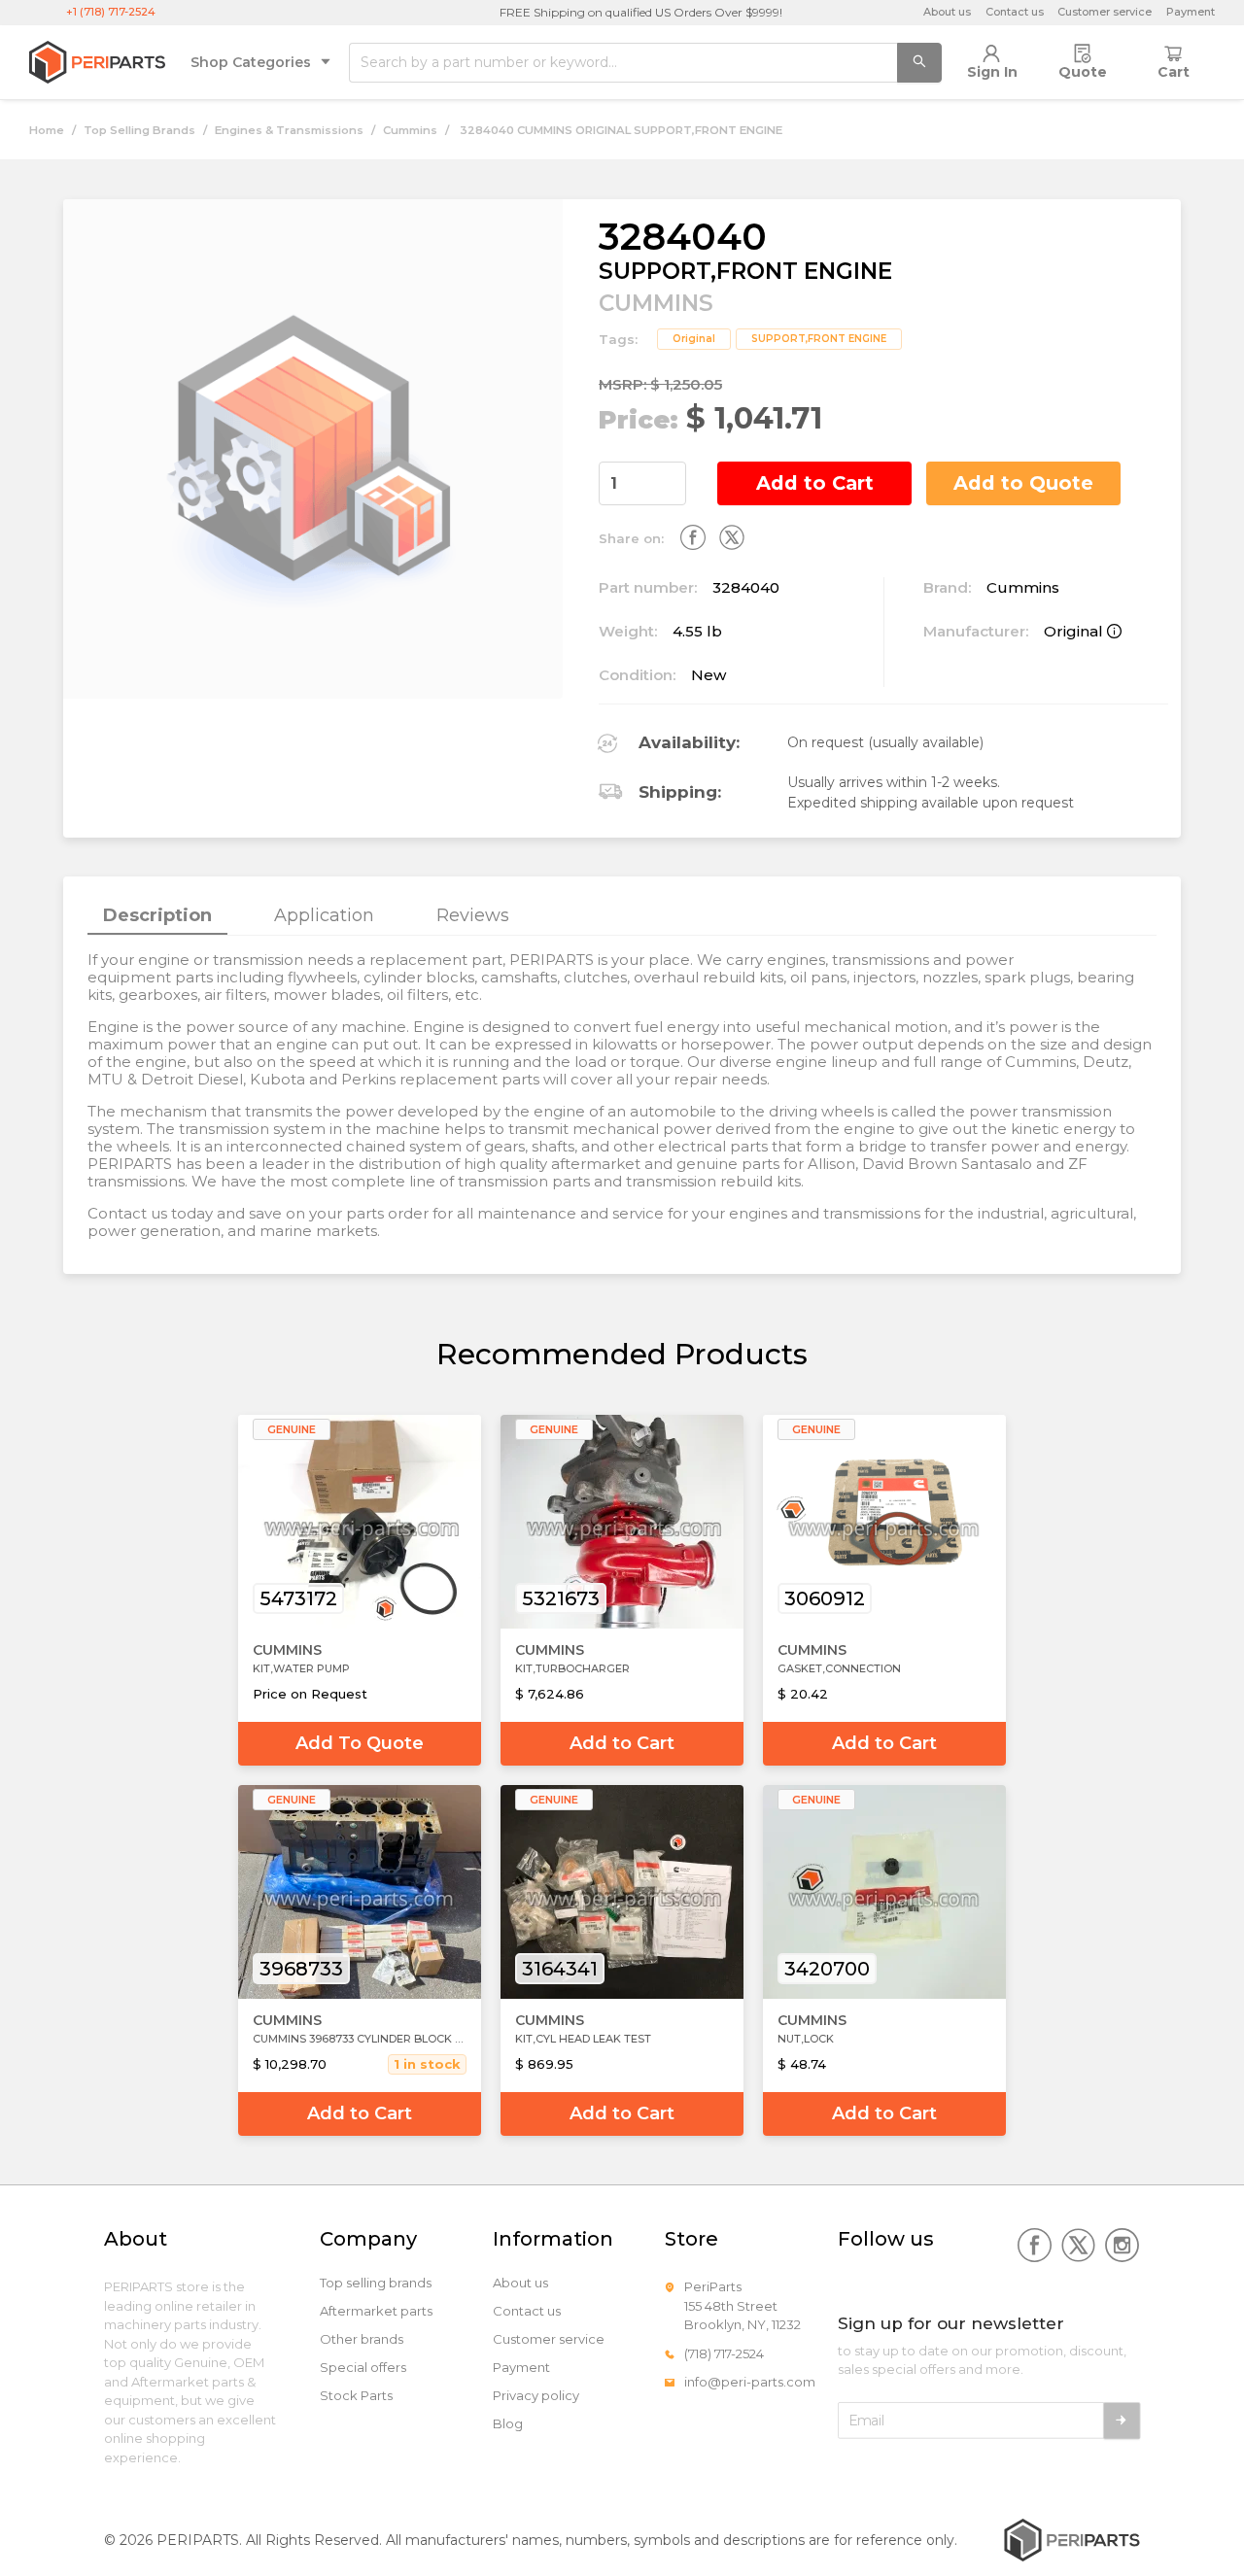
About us (947, 12)
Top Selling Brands (139, 130)
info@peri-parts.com (750, 2382)
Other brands (362, 2339)
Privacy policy (536, 2396)
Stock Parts (356, 2396)
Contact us (1015, 12)
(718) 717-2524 (724, 2353)
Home (47, 130)
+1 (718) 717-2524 (111, 12)
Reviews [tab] (473, 915)
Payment (1191, 12)
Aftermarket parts (376, 2311)
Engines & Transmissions (289, 130)
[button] (675, 473)
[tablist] (622, 916)
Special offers (363, 2368)
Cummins (410, 130)
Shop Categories (251, 62)
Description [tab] (157, 915)
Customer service (1105, 12)
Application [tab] (324, 915)
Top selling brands (376, 2283)
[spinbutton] (642, 483)
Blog (508, 2424)
